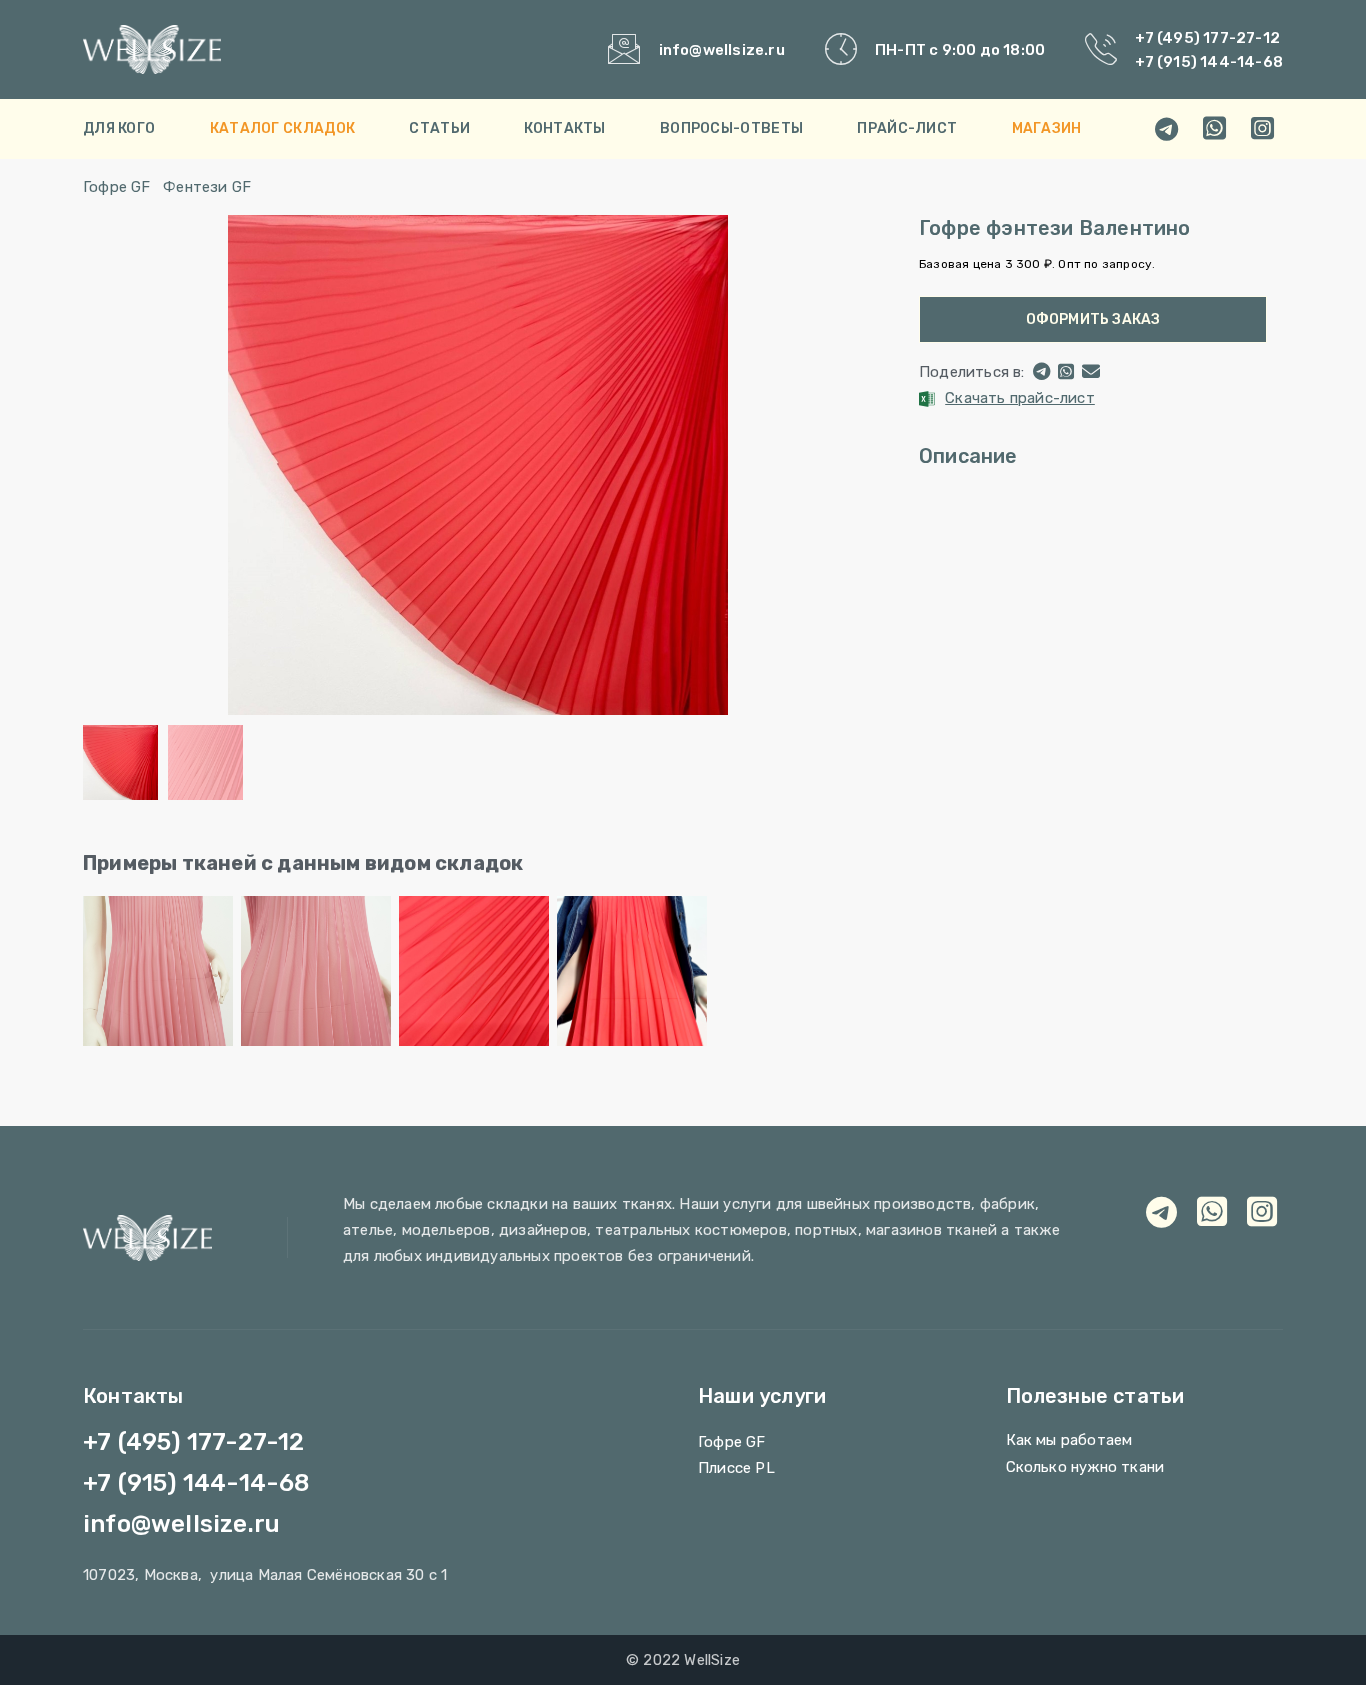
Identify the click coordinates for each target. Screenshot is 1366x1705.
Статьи (439, 128)
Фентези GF (207, 187)
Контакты (564, 128)
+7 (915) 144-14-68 (1209, 62)
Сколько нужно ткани (1085, 1467)
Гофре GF (117, 187)
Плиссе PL (736, 1468)
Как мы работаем (1069, 1440)
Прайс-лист (907, 128)
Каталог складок (283, 128)
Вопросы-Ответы (731, 128)
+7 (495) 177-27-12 (1207, 38)
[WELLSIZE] (222, 49)
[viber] (1263, 129)
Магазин (1047, 128)
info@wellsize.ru (722, 50)
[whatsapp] (1215, 129)
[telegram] (1167, 129)
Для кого (119, 128)
